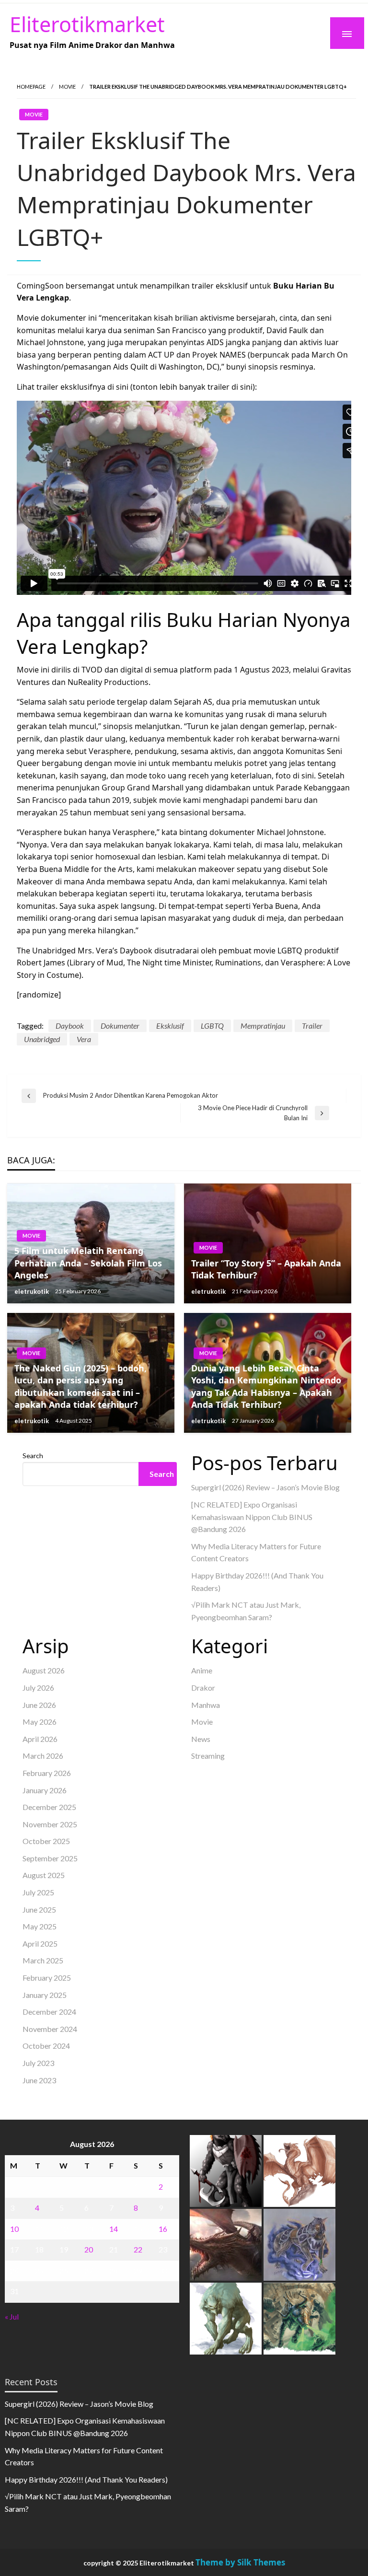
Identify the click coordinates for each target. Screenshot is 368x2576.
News (201, 1739)
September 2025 (50, 1858)
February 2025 (47, 1978)
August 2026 (44, 1670)
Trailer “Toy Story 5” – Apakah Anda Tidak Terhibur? (266, 1269)
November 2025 (50, 1824)
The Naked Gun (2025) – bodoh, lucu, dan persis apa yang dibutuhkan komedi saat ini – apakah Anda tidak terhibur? (80, 1386)
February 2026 (47, 1773)
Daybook (70, 1026)
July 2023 (38, 2063)
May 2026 (40, 1722)
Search (33, 1456)
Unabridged (42, 1039)
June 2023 (39, 2080)
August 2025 (44, 1875)
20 (89, 2249)
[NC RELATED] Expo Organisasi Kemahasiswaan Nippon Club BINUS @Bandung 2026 (252, 1517)
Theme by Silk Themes (240, 2562)
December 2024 (49, 2012)
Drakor (203, 1688)
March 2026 (43, 1756)
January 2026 (45, 1790)
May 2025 (40, 1926)
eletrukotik (32, 1291)
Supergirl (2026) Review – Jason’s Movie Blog (265, 1487)
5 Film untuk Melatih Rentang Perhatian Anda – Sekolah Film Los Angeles (88, 1263)
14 (114, 2229)
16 (163, 2229)
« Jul (12, 2316)
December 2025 (49, 1807)
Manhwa (206, 1705)
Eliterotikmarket (87, 24)
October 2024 (46, 2046)
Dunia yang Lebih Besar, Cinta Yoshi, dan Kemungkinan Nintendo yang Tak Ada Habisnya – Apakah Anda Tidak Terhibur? (266, 1386)
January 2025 (45, 1995)
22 (138, 2249)
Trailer (312, 1026)
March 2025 (43, 1960)
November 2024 (50, 2029)
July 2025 (38, 1892)
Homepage (31, 87)
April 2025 (40, 1944)
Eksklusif (170, 1026)
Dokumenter (120, 1026)
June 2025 (39, 1909)
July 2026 (38, 1688)
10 (14, 2229)
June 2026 (39, 1705)
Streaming (208, 1756)
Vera (84, 1039)
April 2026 (40, 1739)
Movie (67, 87)
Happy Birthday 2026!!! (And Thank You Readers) (86, 2479)
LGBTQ (212, 1026)
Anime (202, 1670)
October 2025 (46, 1841)
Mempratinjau (263, 1026)
